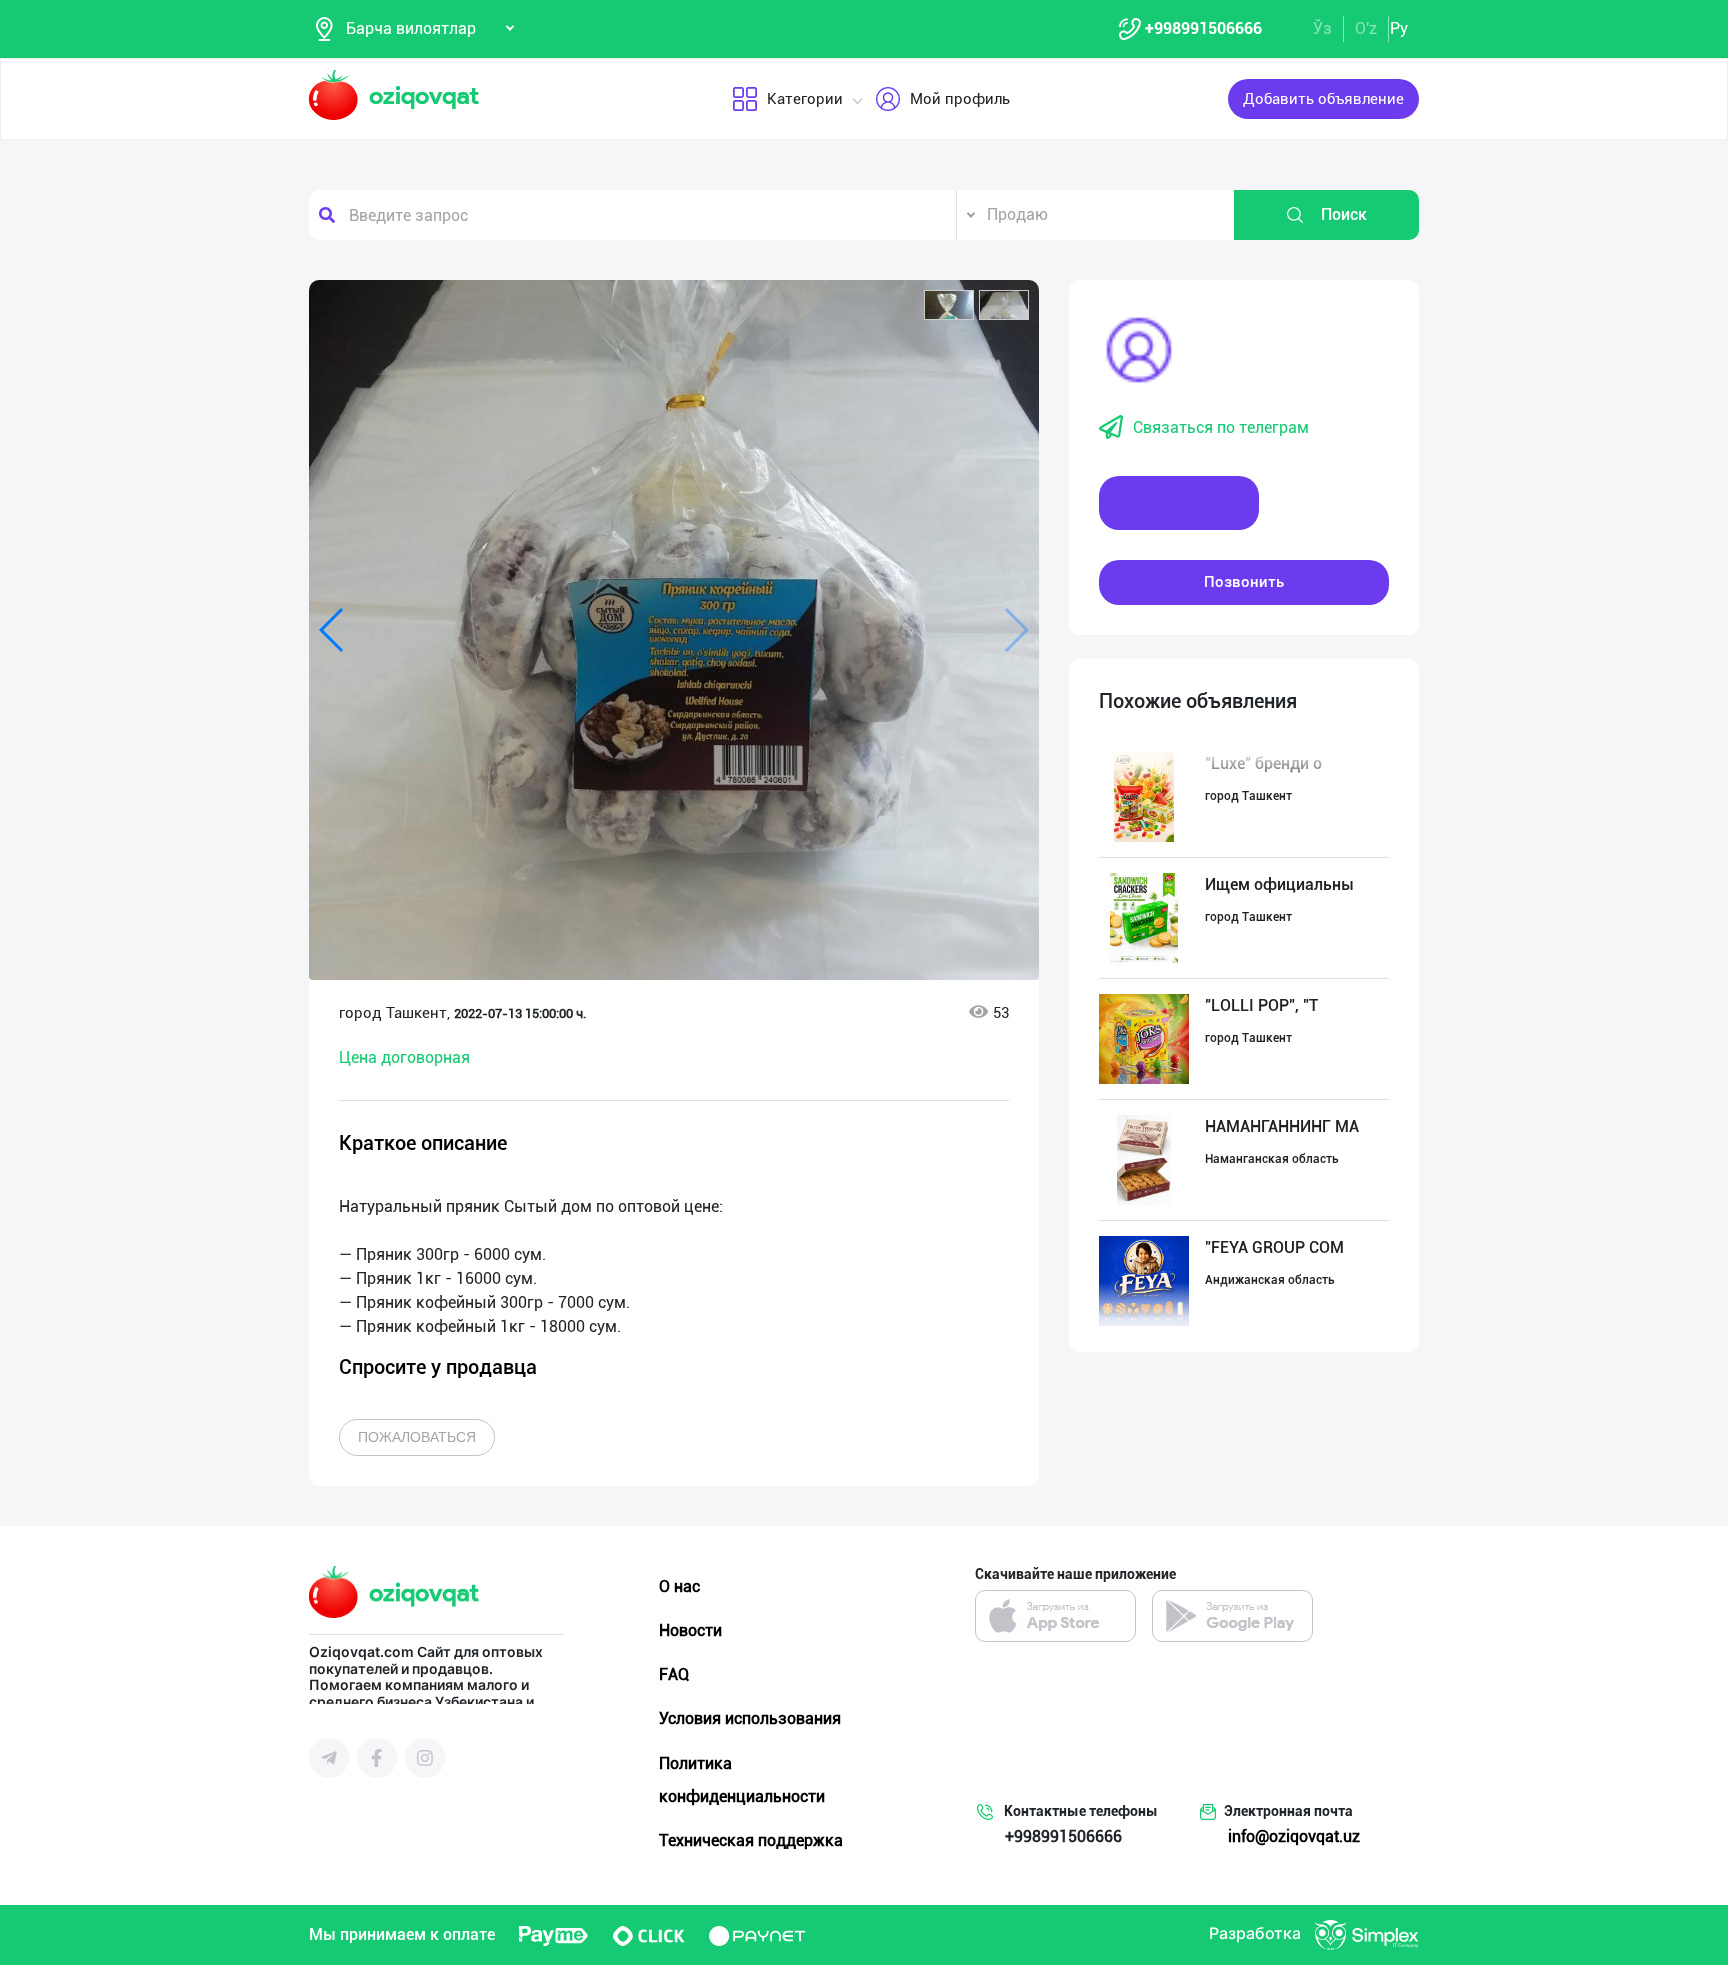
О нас (679, 1586)
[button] (949, 305)
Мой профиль (960, 99)
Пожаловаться (417, 1437)
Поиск (1344, 214)
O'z (1366, 28)
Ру (1399, 28)
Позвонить (1244, 582)
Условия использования (750, 1718)
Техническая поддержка (751, 1840)
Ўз (1322, 28)
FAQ (674, 1674)
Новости (690, 1630)
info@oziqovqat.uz (1294, 1836)
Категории (805, 99)
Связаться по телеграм (1221, 427)
